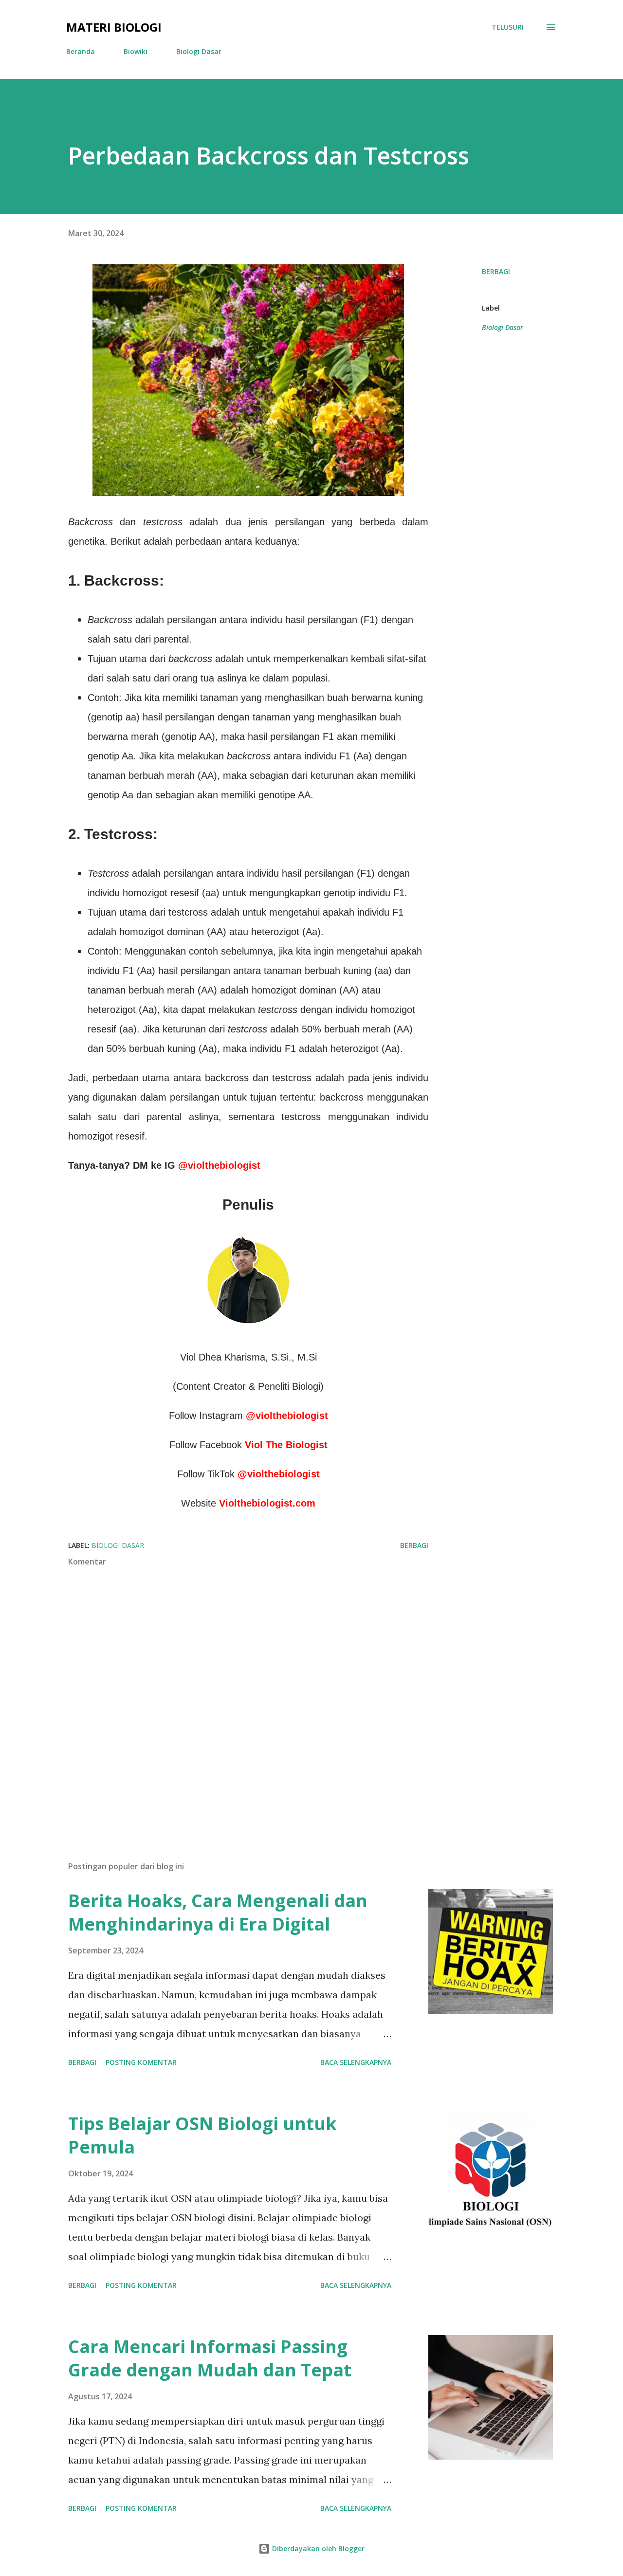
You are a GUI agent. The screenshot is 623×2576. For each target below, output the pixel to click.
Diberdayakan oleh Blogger (317, 2548)
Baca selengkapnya (356, 2062)
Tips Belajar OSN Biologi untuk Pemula (202, 2135)
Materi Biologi (114, 27)
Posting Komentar (141, 2062)
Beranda (81, 51)
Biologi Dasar (199, 51)
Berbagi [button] (496, 271)
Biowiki (136, 51)
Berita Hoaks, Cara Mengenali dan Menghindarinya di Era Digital (218, 1912)
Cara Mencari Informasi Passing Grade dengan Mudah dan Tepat (210, 2358)
